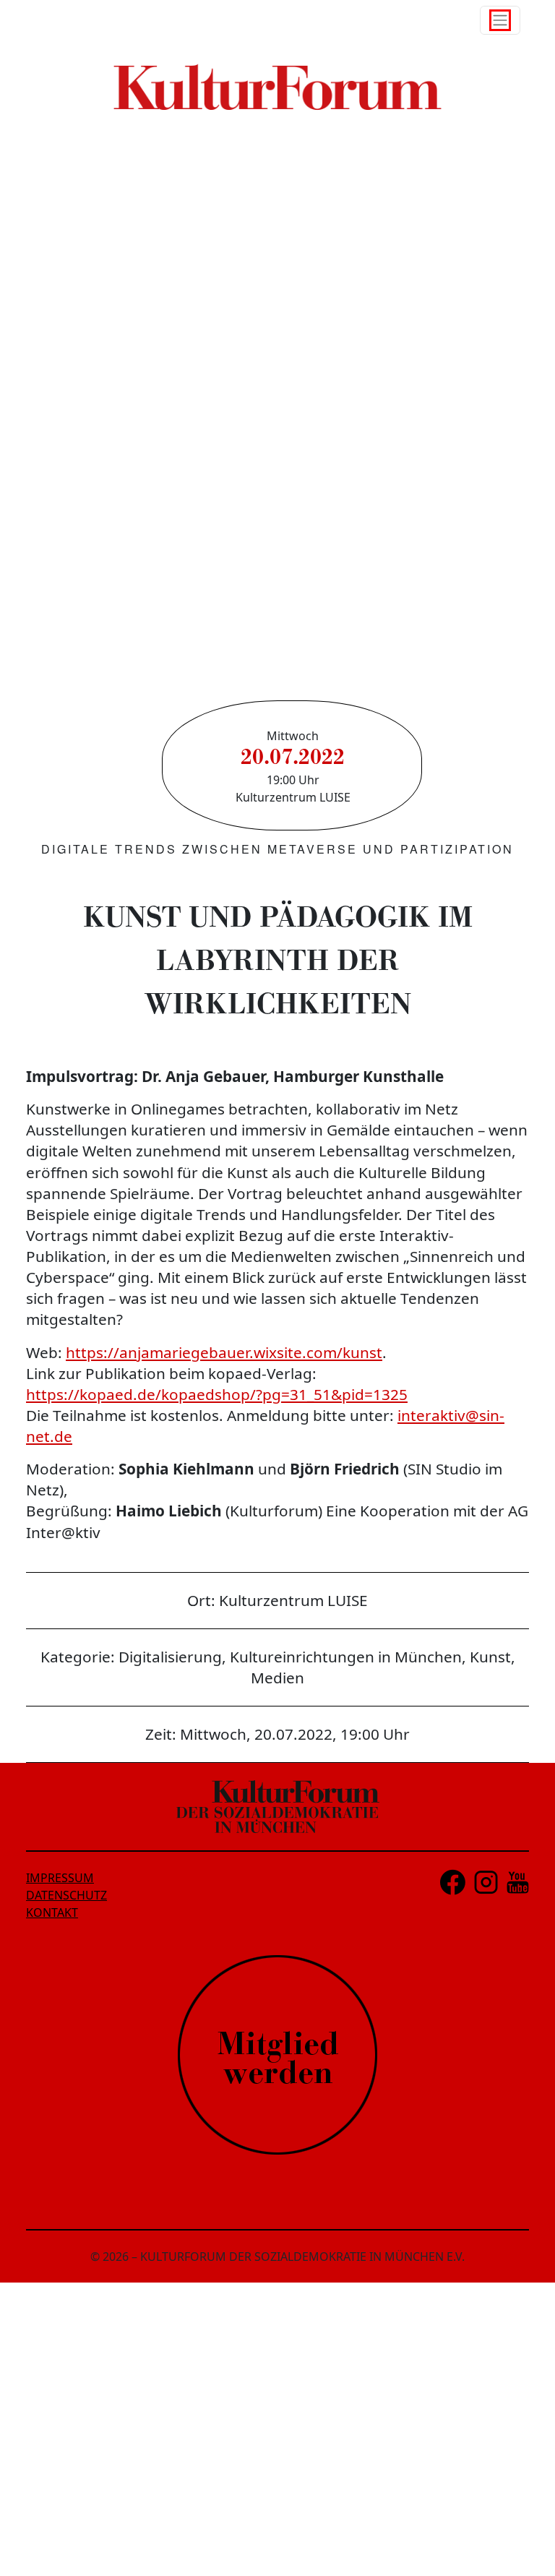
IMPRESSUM (60, 1878)
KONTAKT (52, 1912)
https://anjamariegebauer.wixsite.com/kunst (224, 1352)
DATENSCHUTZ (66, 1895)
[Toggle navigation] (500, 20)
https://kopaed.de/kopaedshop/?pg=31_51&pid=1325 (217, 1394)
